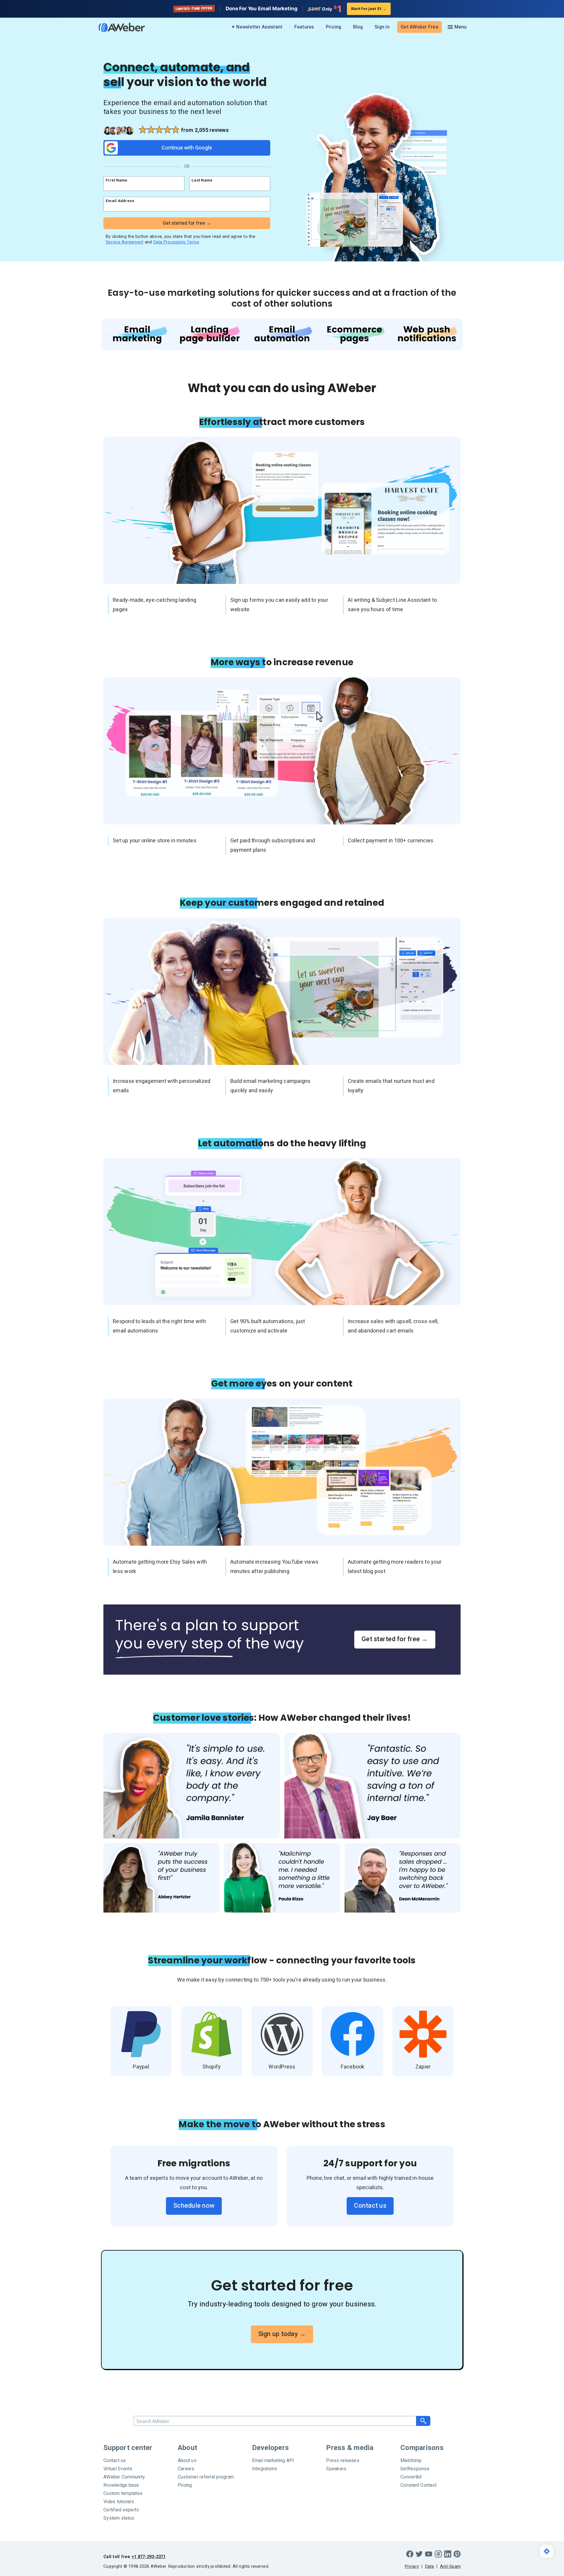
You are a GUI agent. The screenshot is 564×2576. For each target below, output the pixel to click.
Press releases (343, 2461)
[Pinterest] (457, 2554)
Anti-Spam (450, 2566)
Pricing (334, 27)
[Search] (423, 2421)
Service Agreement (125, 242)
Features (304, 27)
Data (430, 2566)
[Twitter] (419, 2554)
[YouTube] (429, 2554)
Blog (358, 27)
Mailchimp (411, 2461)
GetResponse (415, 2469)
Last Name (202, 180)
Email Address (120, 201)
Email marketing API (273, 2461)
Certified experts (121, 2510)
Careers (186, 2469)
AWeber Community (124, 2477)
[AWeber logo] (117, 27)
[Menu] (457, 27)
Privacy (412, 2566)
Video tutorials (119, 2502)
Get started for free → (395, 1639)
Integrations (265, 2469)
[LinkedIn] (448, 2554)
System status (119, 2518)
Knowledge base (121, 2485)
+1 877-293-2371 (149, 2557)
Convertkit (411, 2477)
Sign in (382, 27)
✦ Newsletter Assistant (257, 27)
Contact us (370, 2206)
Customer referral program (206, 2477)
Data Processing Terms (176, 242)
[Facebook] (410, 2554)
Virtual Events (118, 2469)
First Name (117, 180)
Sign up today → (282, 2334)
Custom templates (123, 2493)
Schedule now (194, 2206)
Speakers (336, 2469)
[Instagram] (438, 2554)
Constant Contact (418, 2485)
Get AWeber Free (419, 27)
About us (187, 2461)
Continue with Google (187, 148)
